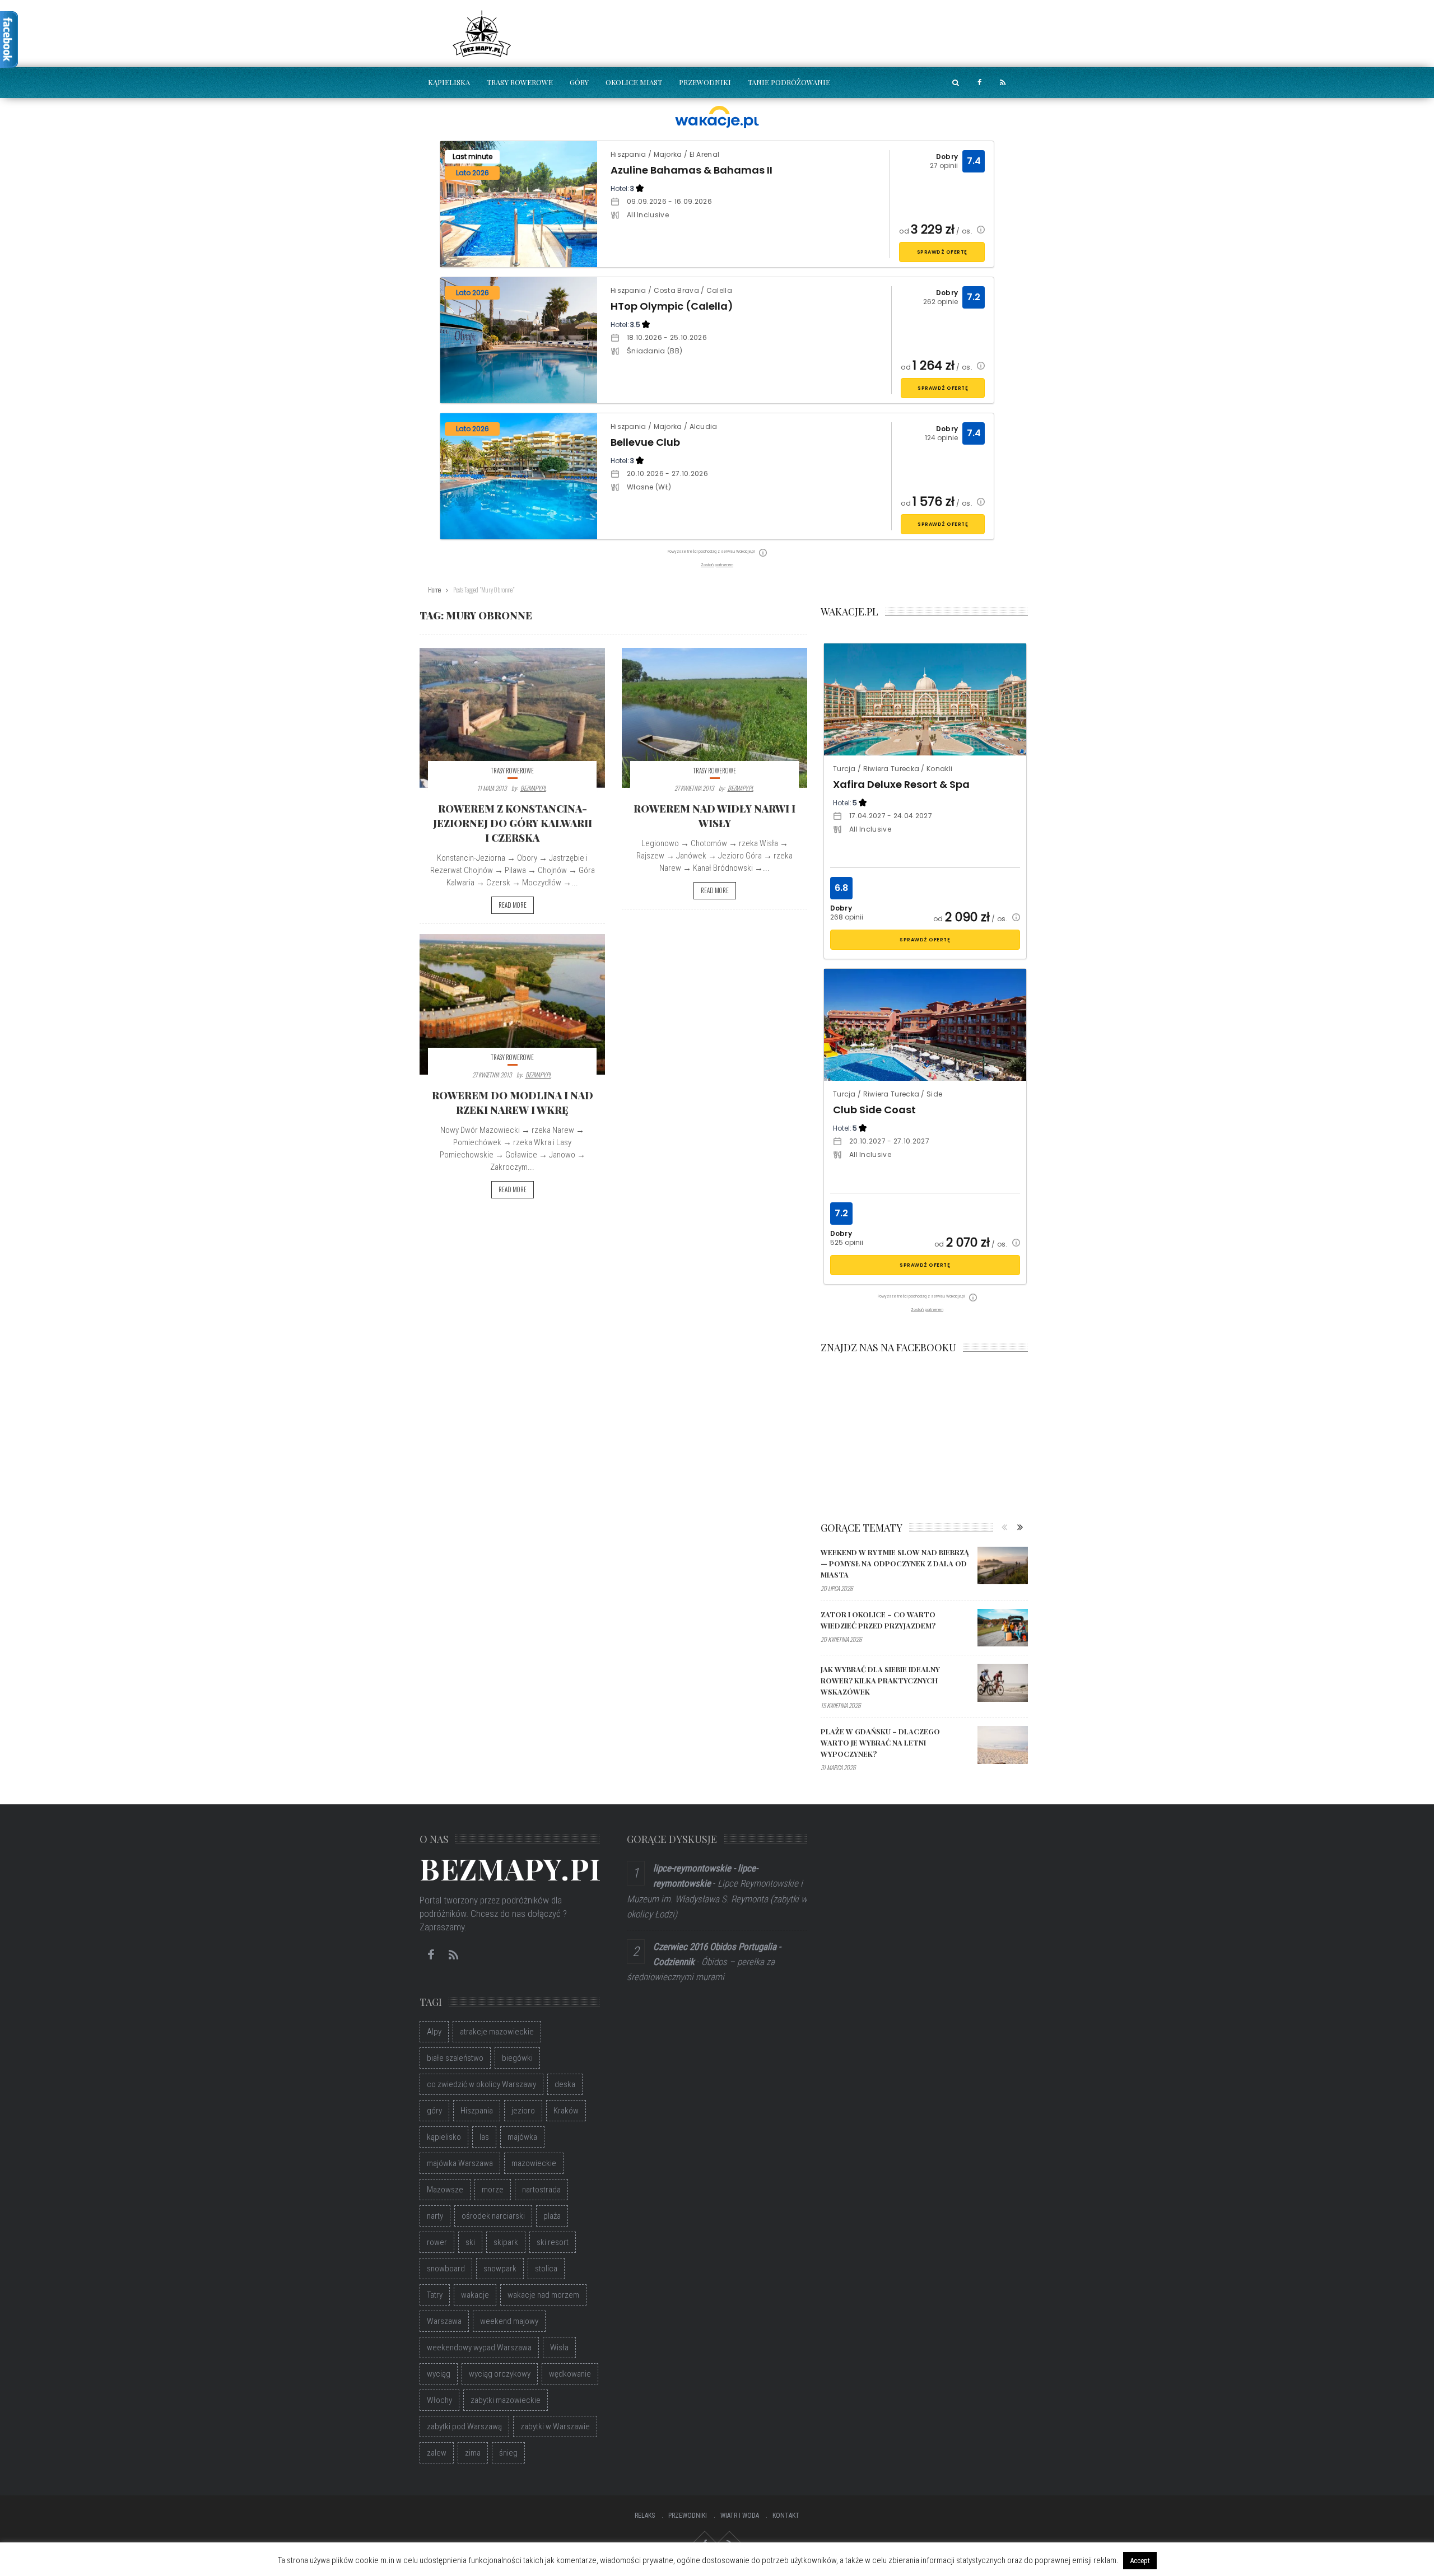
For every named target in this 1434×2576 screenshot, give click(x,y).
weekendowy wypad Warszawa (479, 2348)
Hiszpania (477, 2111)
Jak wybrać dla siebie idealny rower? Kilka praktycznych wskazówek (880, 1680)
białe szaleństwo (455, 2058)
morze (493, 2190)
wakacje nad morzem (543, 2295)
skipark (506, 2242)
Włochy (439, 2400)
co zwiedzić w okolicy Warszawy (481, 2084)
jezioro (523, 2111)
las (484, 2137)
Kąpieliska (449, 82)
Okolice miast (634, 82)
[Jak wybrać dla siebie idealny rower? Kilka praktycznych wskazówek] (1003, 1683)
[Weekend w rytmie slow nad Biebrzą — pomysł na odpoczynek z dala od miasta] (1003, 1566)
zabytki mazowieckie (506, 2400)
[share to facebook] (979, 83)
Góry (579, 82)
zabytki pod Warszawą (464, 2426)
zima (473, 2453)
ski (470, 2242)
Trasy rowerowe (520, 82)
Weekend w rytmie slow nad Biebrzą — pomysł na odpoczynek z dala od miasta (895, 1563)
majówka (522, 2137)
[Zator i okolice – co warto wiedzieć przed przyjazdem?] (1003, 1628)
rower (437, 2242)
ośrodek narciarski (493, 2216)
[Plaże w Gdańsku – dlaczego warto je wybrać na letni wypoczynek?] (1003, 1745)
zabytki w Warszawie (555, 2426)
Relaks (645, 2516)
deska (565, 2084)
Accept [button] (1140, 2561)
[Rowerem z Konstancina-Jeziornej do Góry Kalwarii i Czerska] (512, 718)
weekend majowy (509, 2321)
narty (435, 2216)
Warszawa (444, 2321)
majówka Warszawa (460, 2163)
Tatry (435, 2295)
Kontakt (786, 2516)
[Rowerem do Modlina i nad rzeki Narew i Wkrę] (512, 1004)
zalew (437, 2453)
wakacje (475, 2295)
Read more (513, 905)
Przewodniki (705, 82)
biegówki (517, 2058)
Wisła (559, 2348)
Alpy (434, 2032)
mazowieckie (534, 2163)
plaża (552, 2216)
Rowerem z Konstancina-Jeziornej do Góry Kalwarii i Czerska (513, 823)
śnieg (508, 2453)
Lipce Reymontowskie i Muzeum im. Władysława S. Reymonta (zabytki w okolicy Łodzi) (717, 1898)
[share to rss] (1003, 83)
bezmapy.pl (533, 788)
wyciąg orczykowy (500, 2374)
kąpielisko (444, 2137)
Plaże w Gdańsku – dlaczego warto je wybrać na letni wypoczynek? (880, 1742)
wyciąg (439, 2374)
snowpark (500, 2269)
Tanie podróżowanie (789, 82)
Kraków (566, 2111)
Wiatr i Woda (740, 2516)
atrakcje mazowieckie (497, 2032)
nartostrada (541, 2190)
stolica (546, 2269)
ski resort (553, 2242)
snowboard (446, 2269)
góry (434, 2111)
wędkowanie (570, 2374)
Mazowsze (445, 2190)
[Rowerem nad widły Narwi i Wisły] (714, 718)
